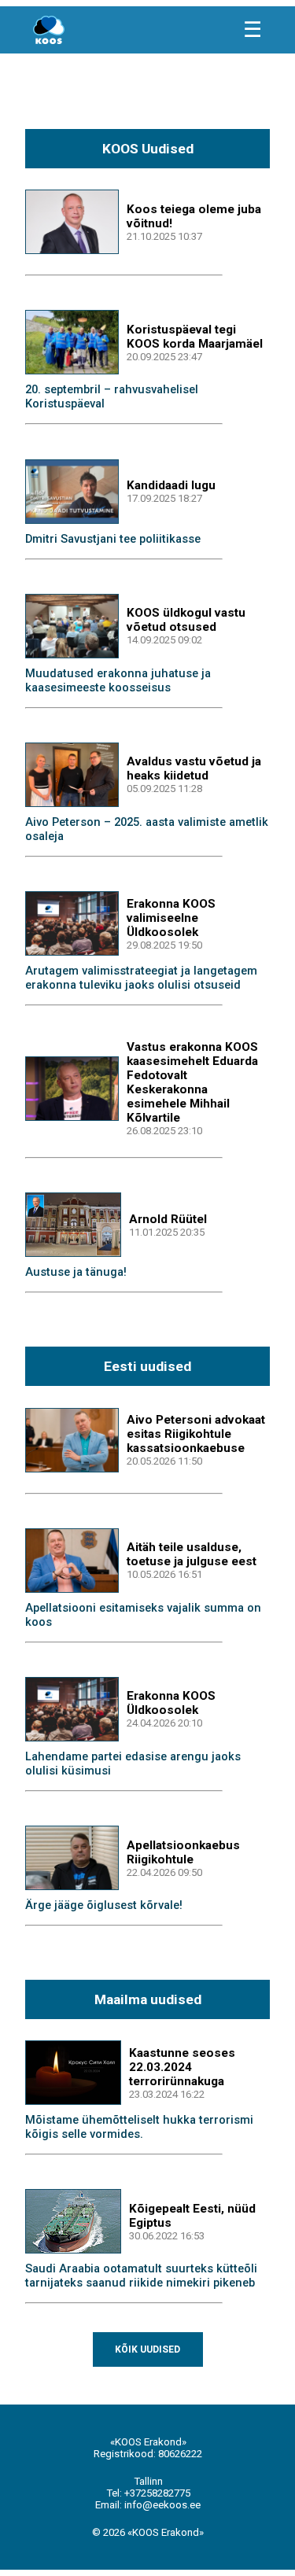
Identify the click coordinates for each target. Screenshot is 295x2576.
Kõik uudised (147, 2349)
